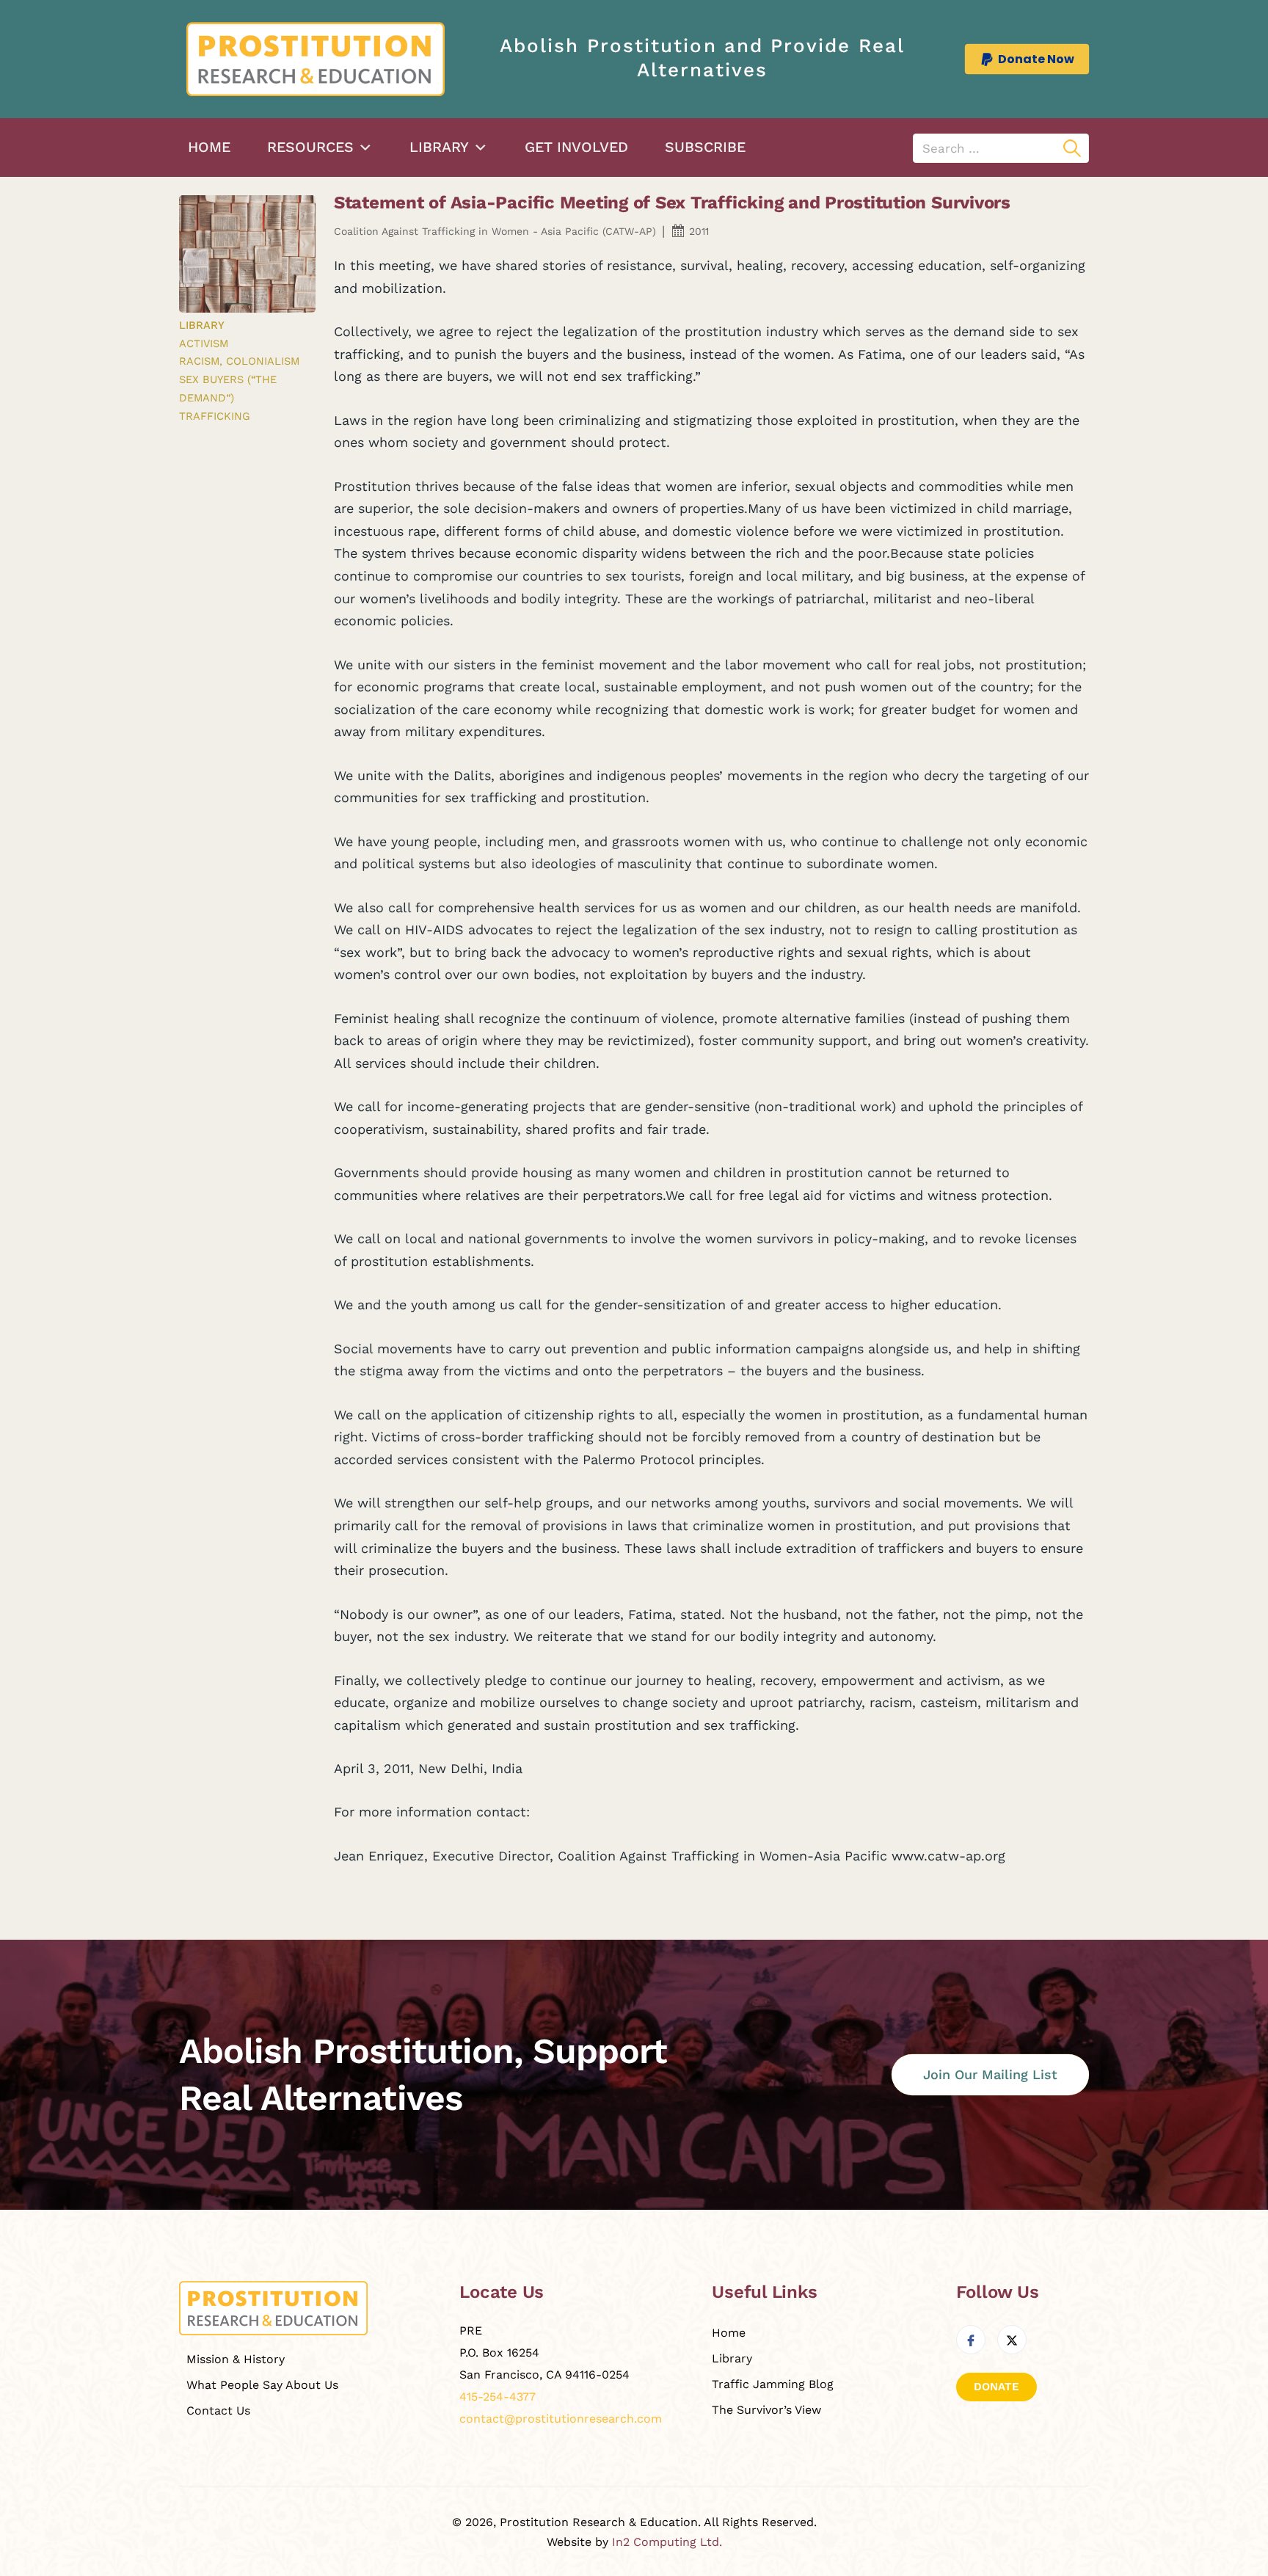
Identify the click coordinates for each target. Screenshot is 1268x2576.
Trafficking (215, 416)
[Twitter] (1012, 2340)
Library (439, 147)
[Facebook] (971, 2340)
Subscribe (705, 147)
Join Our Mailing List (990, 2074)
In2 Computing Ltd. (667, 2542)
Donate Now (1036, 59)
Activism (204, 343)
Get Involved (576, 147)
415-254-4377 (498, 2397)
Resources (310, 147)
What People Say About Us (262, 2385)
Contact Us (218, 2411)
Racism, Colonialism (239, 361)
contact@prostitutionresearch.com (561, 2419)
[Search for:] (1001, 148)
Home (209, 147)
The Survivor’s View (766, 2410)
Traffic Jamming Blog (773, 2384)
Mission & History (236, 2359)
